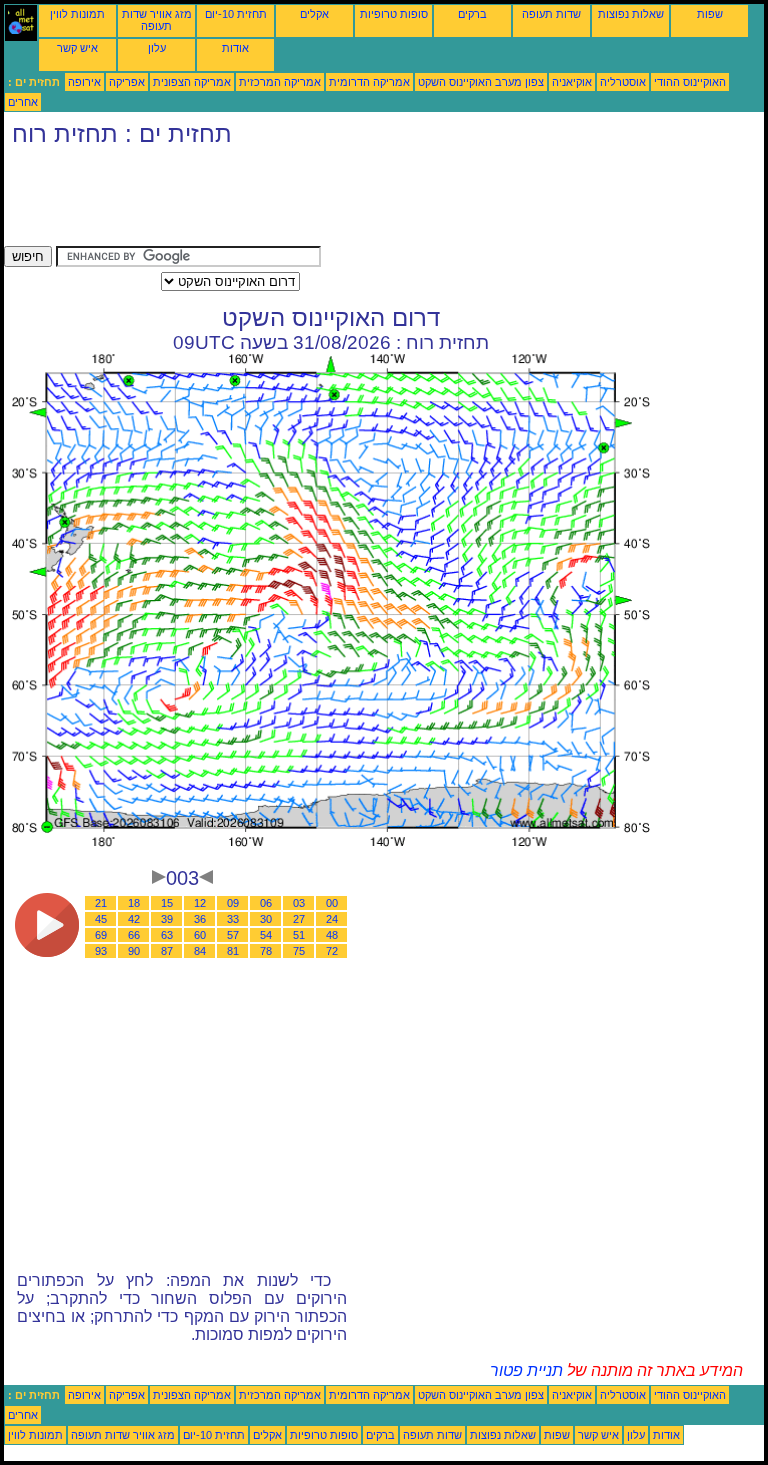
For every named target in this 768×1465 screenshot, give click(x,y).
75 (299, 951)
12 (200, 903)
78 (266, 951)
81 (233, 951)
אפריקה (127, 82)
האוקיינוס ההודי (690, 82)
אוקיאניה (572, 82)
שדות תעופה (551, 14)
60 (200, 935)
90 (134, 951)
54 (266, 935)
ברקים (472, 14)
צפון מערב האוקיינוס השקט (481, 82)
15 (167, 903)
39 (167, 919)
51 (299, 935)
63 (167, 935)
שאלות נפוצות (631, 14)
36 (200, 919)
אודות (235, 48)
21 (101, 903)
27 (299, 919)
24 (332, 919)
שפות (710, 14)
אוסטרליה (623, 82)
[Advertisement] (368, 201)
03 (299, 903)
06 (266, 903)
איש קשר (77, 48)
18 (134, 903)
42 (134, 919)
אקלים (314, 14)
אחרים (23, 102)
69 (101, 935)
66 (134, 935)
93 (101, 951)
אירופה (84, 82)
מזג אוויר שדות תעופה (157, 20)
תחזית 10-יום (236, 14)
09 (233, 903)
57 (233, 935)
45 (101, 919)
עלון (157, 48)
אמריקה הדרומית (369, 82)
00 (332, 903)
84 (200, 951)
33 (233, 919)
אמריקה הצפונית (192, 82)
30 (266, 919)
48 (332, 935)
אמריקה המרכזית (280, 82)
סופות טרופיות (394, 14)
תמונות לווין (77, 14)
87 (167, 951)
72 (332, 951)
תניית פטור (526, 1370)
